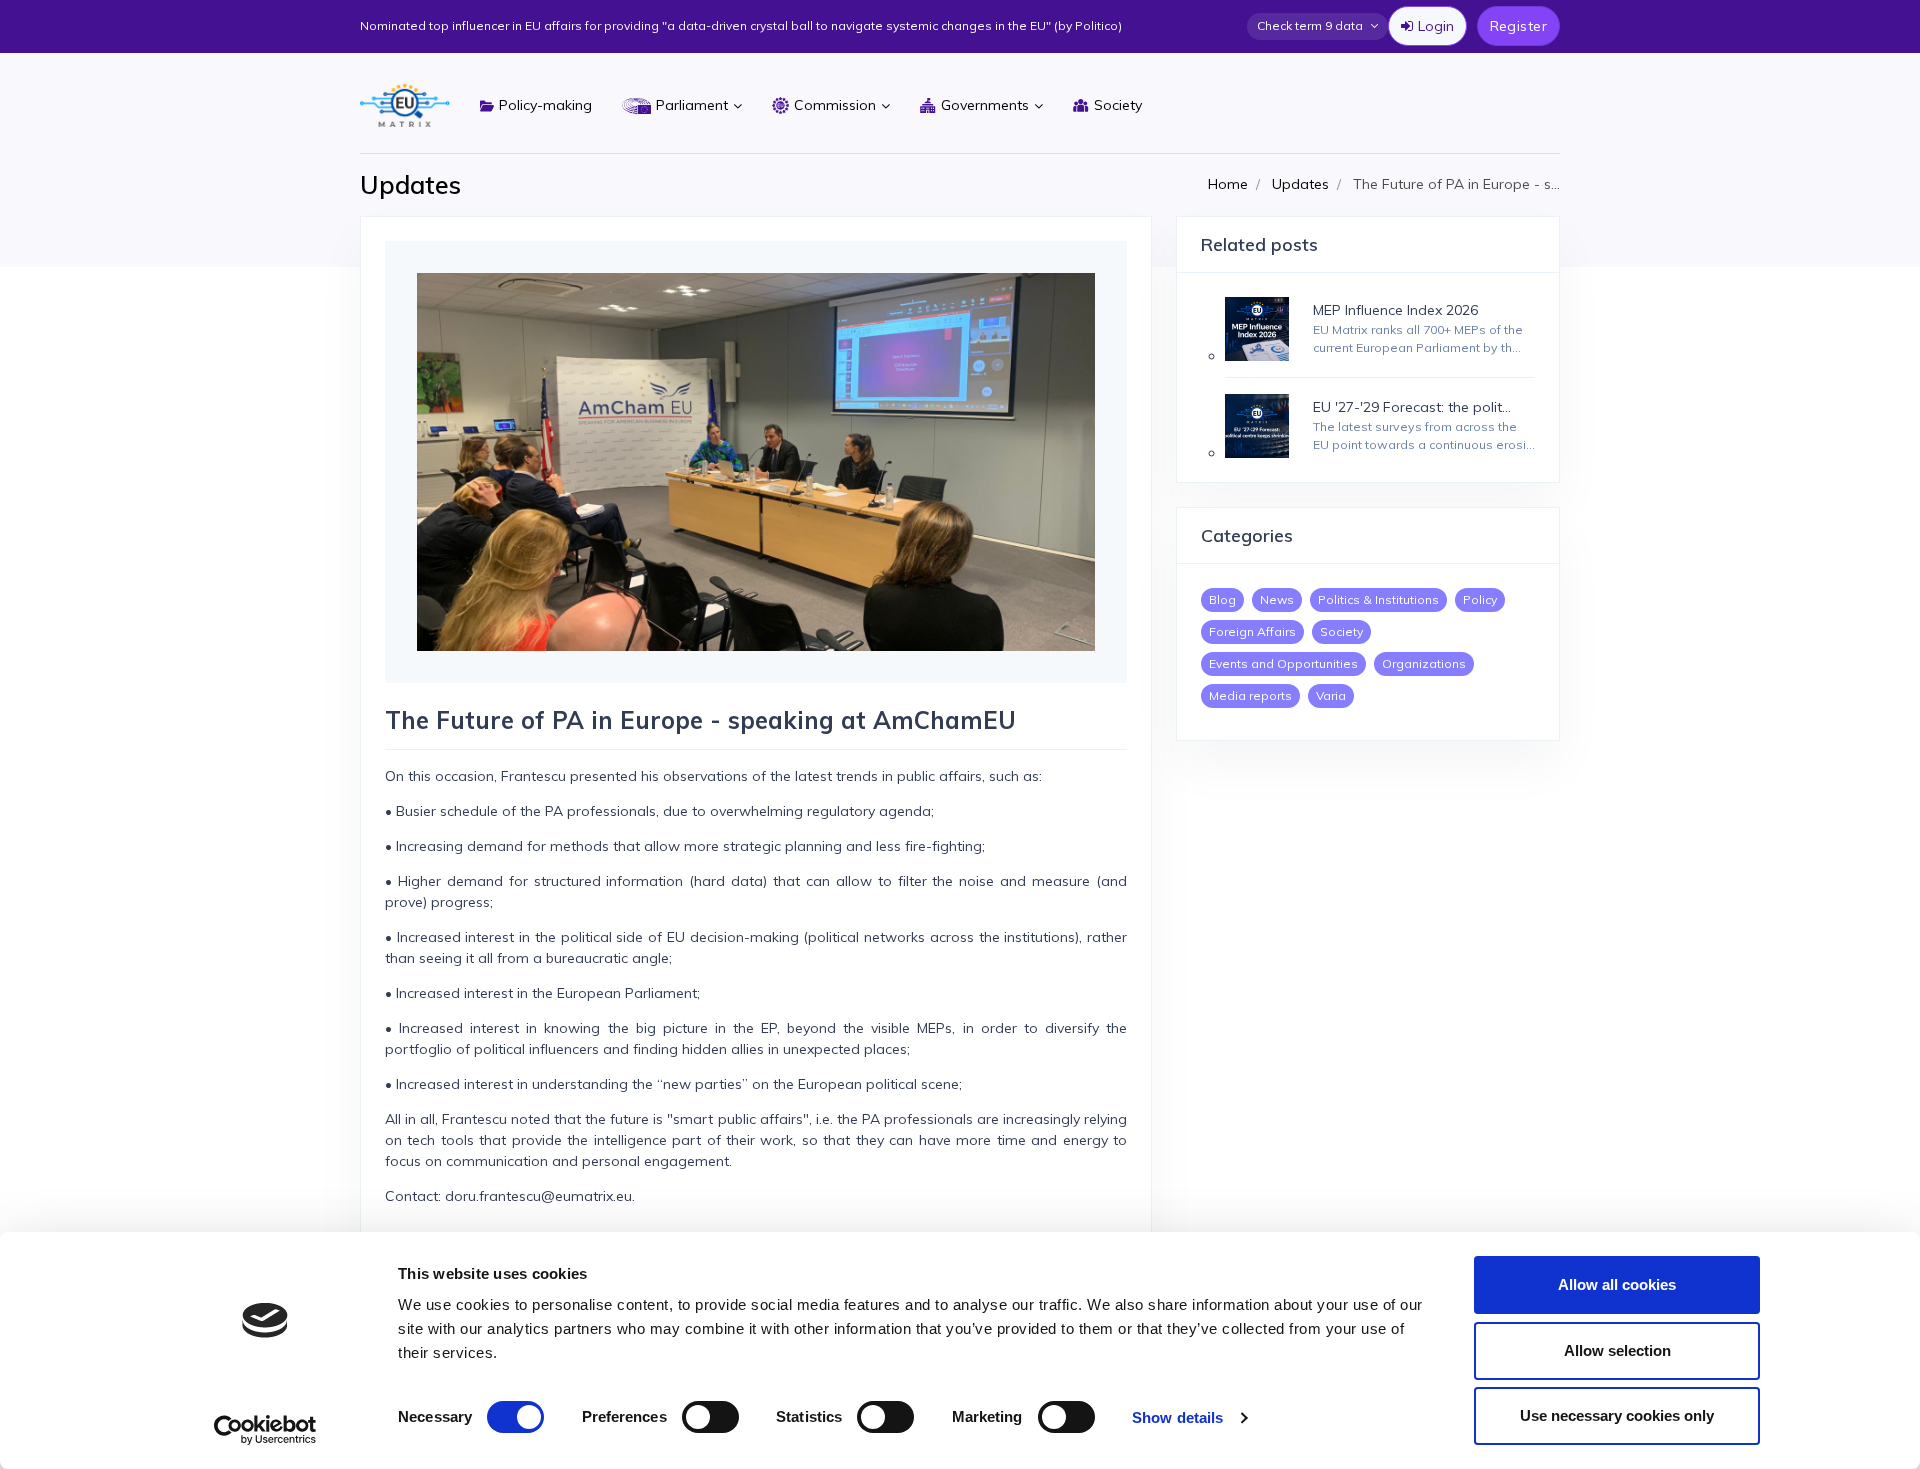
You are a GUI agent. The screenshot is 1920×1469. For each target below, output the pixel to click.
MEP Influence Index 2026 (1395, 310)
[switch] (710, 1417)
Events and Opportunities (1283, 663)
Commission (835, 105)
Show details (1177, 1417)
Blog (1222, 599)
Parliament (692, 105)
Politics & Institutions (1378, 599)
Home (1228, 184)
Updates (1300, 184)
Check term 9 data (1310, 25)
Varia (1331, 695)
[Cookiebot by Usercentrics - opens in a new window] (265, 1430)
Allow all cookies (1617, 1284)
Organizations (1424, 663)
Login (1436, 26)
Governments (985, 105)
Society (1118, 105)
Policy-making (545, 105)
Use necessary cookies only (1617, 1415)
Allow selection (1617, 1350)
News (1277, 599)
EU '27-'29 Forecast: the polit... (1412, 407)
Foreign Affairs (1252, 631)
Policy (1480, 599)
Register (1518, 26)
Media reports (1250, 695)
